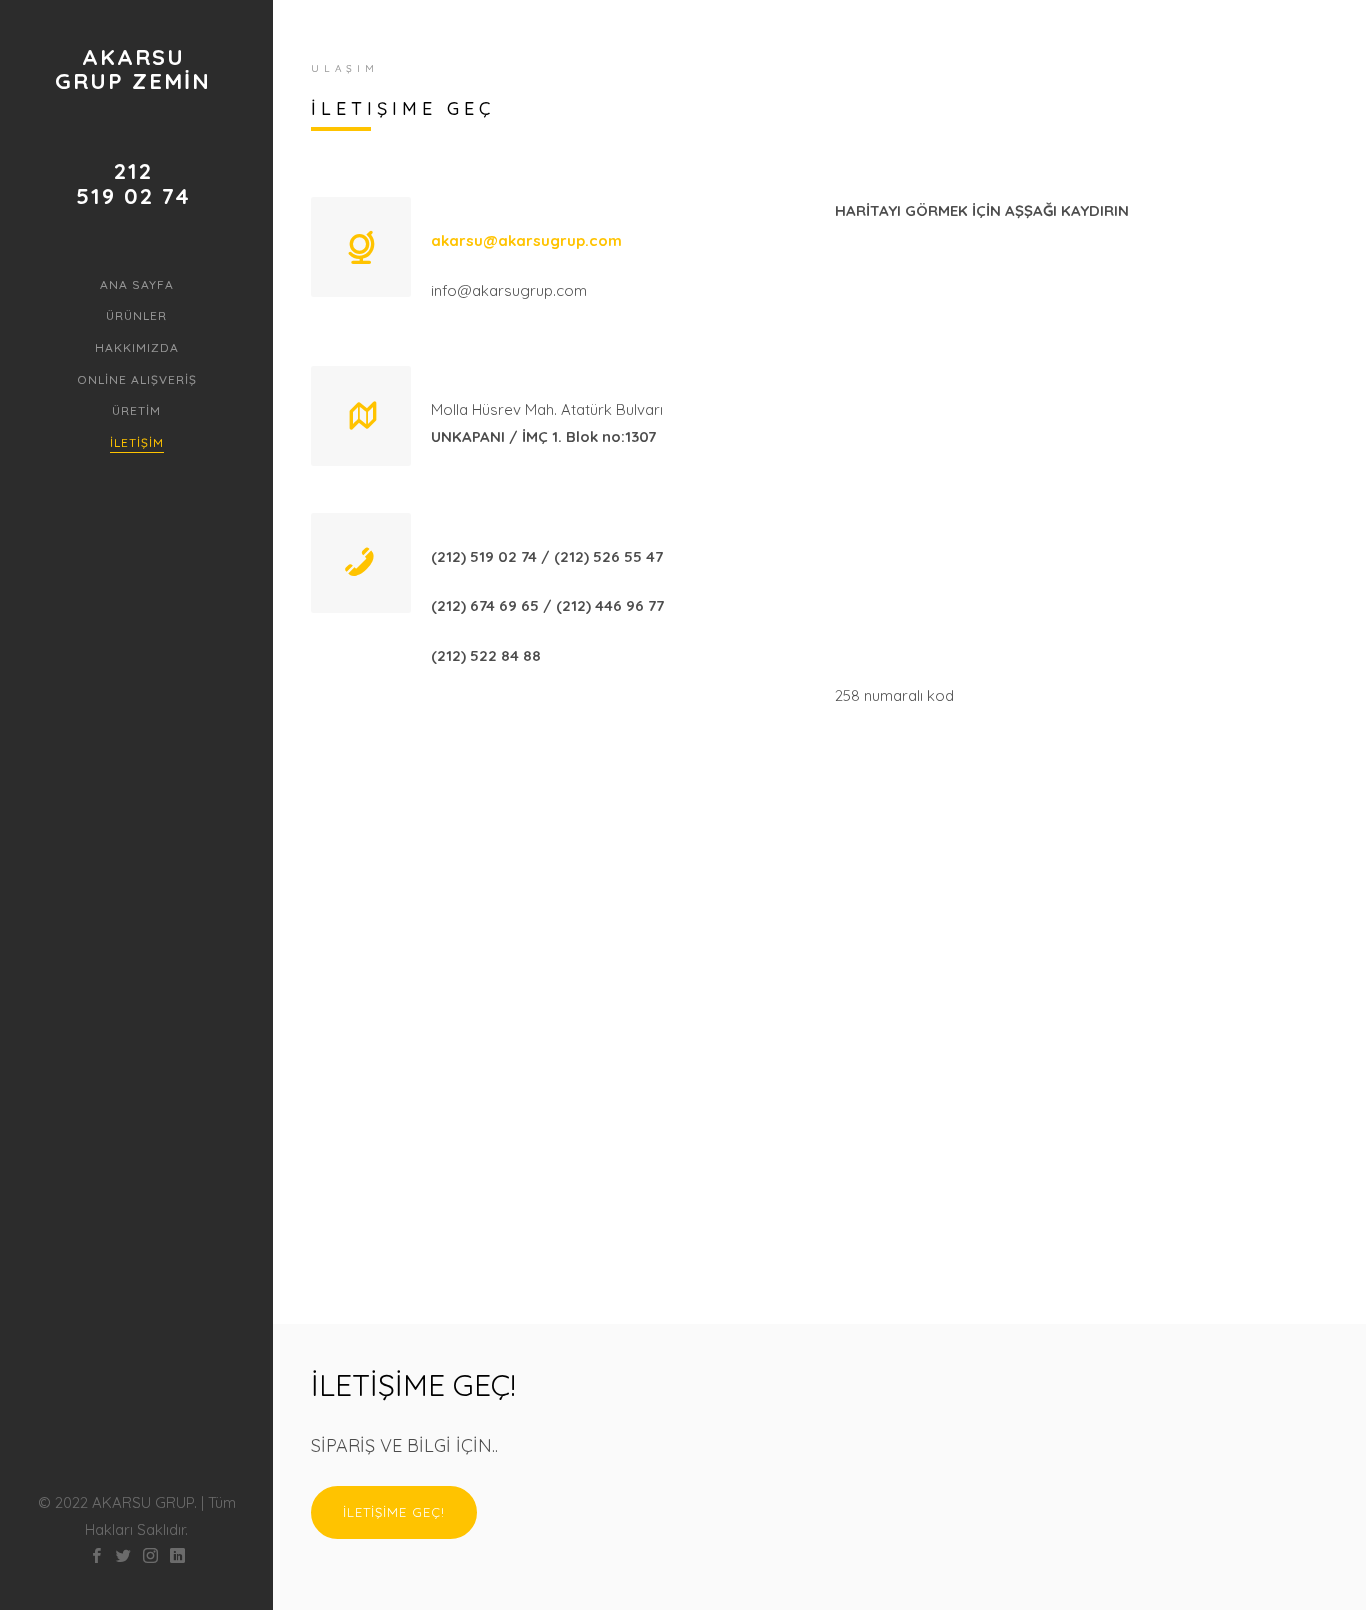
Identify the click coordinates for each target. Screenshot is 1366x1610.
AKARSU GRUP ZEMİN (133, 69)
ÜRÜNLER (136, 315)
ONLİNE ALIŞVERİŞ (137, 379)
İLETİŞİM (137, 442)
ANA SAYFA (137, 284)
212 (133, 171)
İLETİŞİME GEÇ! (394, 1512)
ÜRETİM (136, 410)
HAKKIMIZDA (137, 347)
